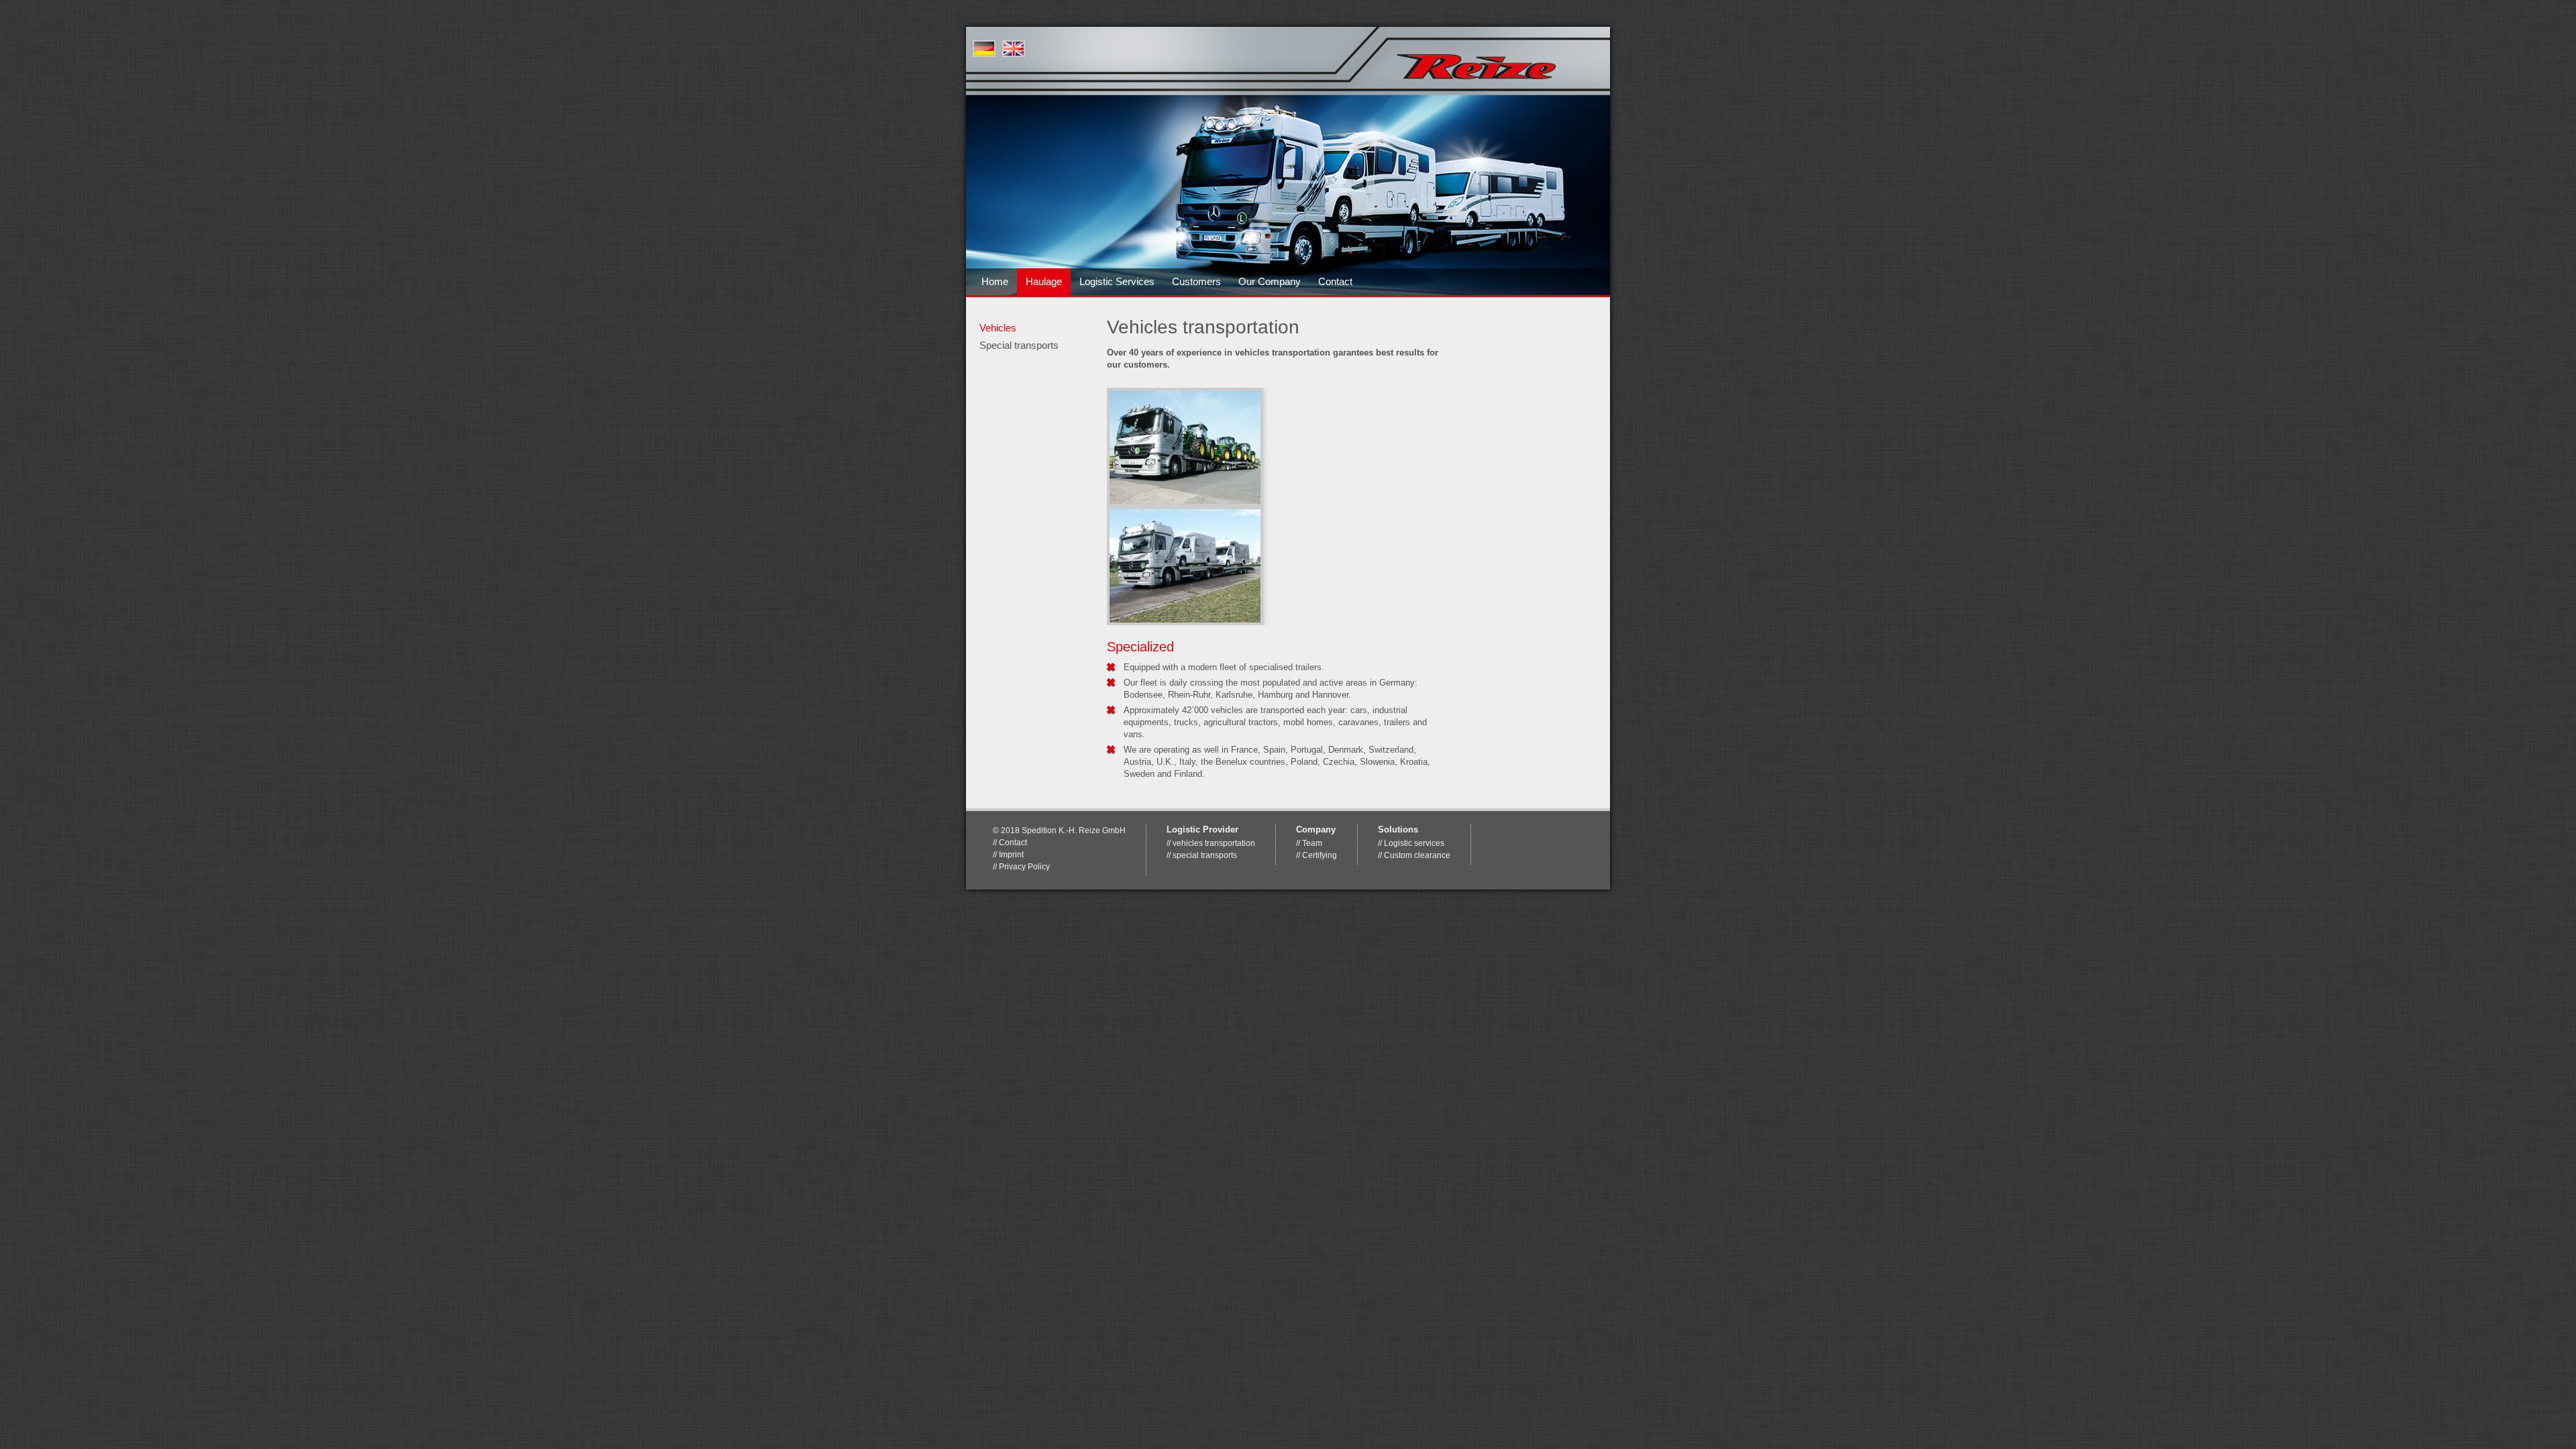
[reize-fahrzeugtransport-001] (1185, 446)
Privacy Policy (1024, 866)
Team (1312, 843)
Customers (1196, 281)
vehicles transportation (1214, 843)
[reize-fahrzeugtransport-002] (1185, 565)
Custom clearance (1417, 855)
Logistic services (1414, 843)
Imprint (1011, 854)
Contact (1335, 281)
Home (995, 281)
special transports (1205, 855)
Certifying (1320, 855)
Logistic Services (1117, 281)
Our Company (1270, 281)
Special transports (1019, 345)
